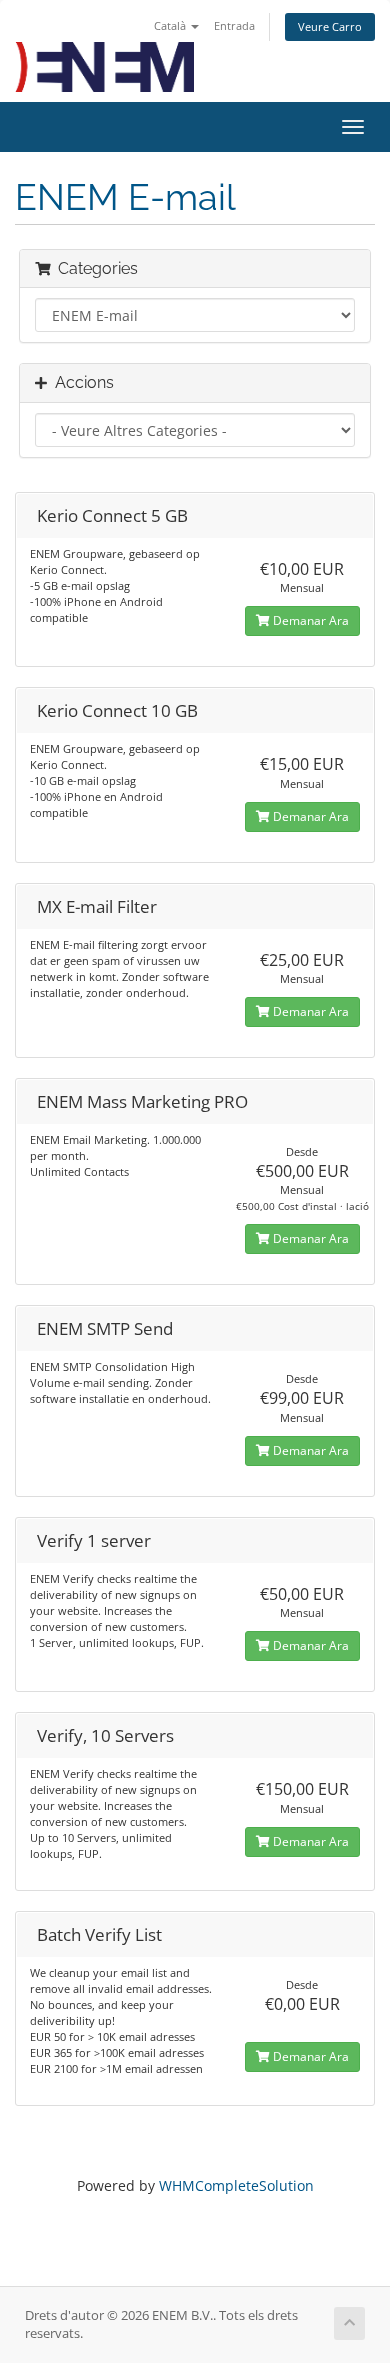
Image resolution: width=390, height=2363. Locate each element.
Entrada (234, 25)
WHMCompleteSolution (236, 2185)
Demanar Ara (309, 620)
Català (171, 25)
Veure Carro (330, 26)
